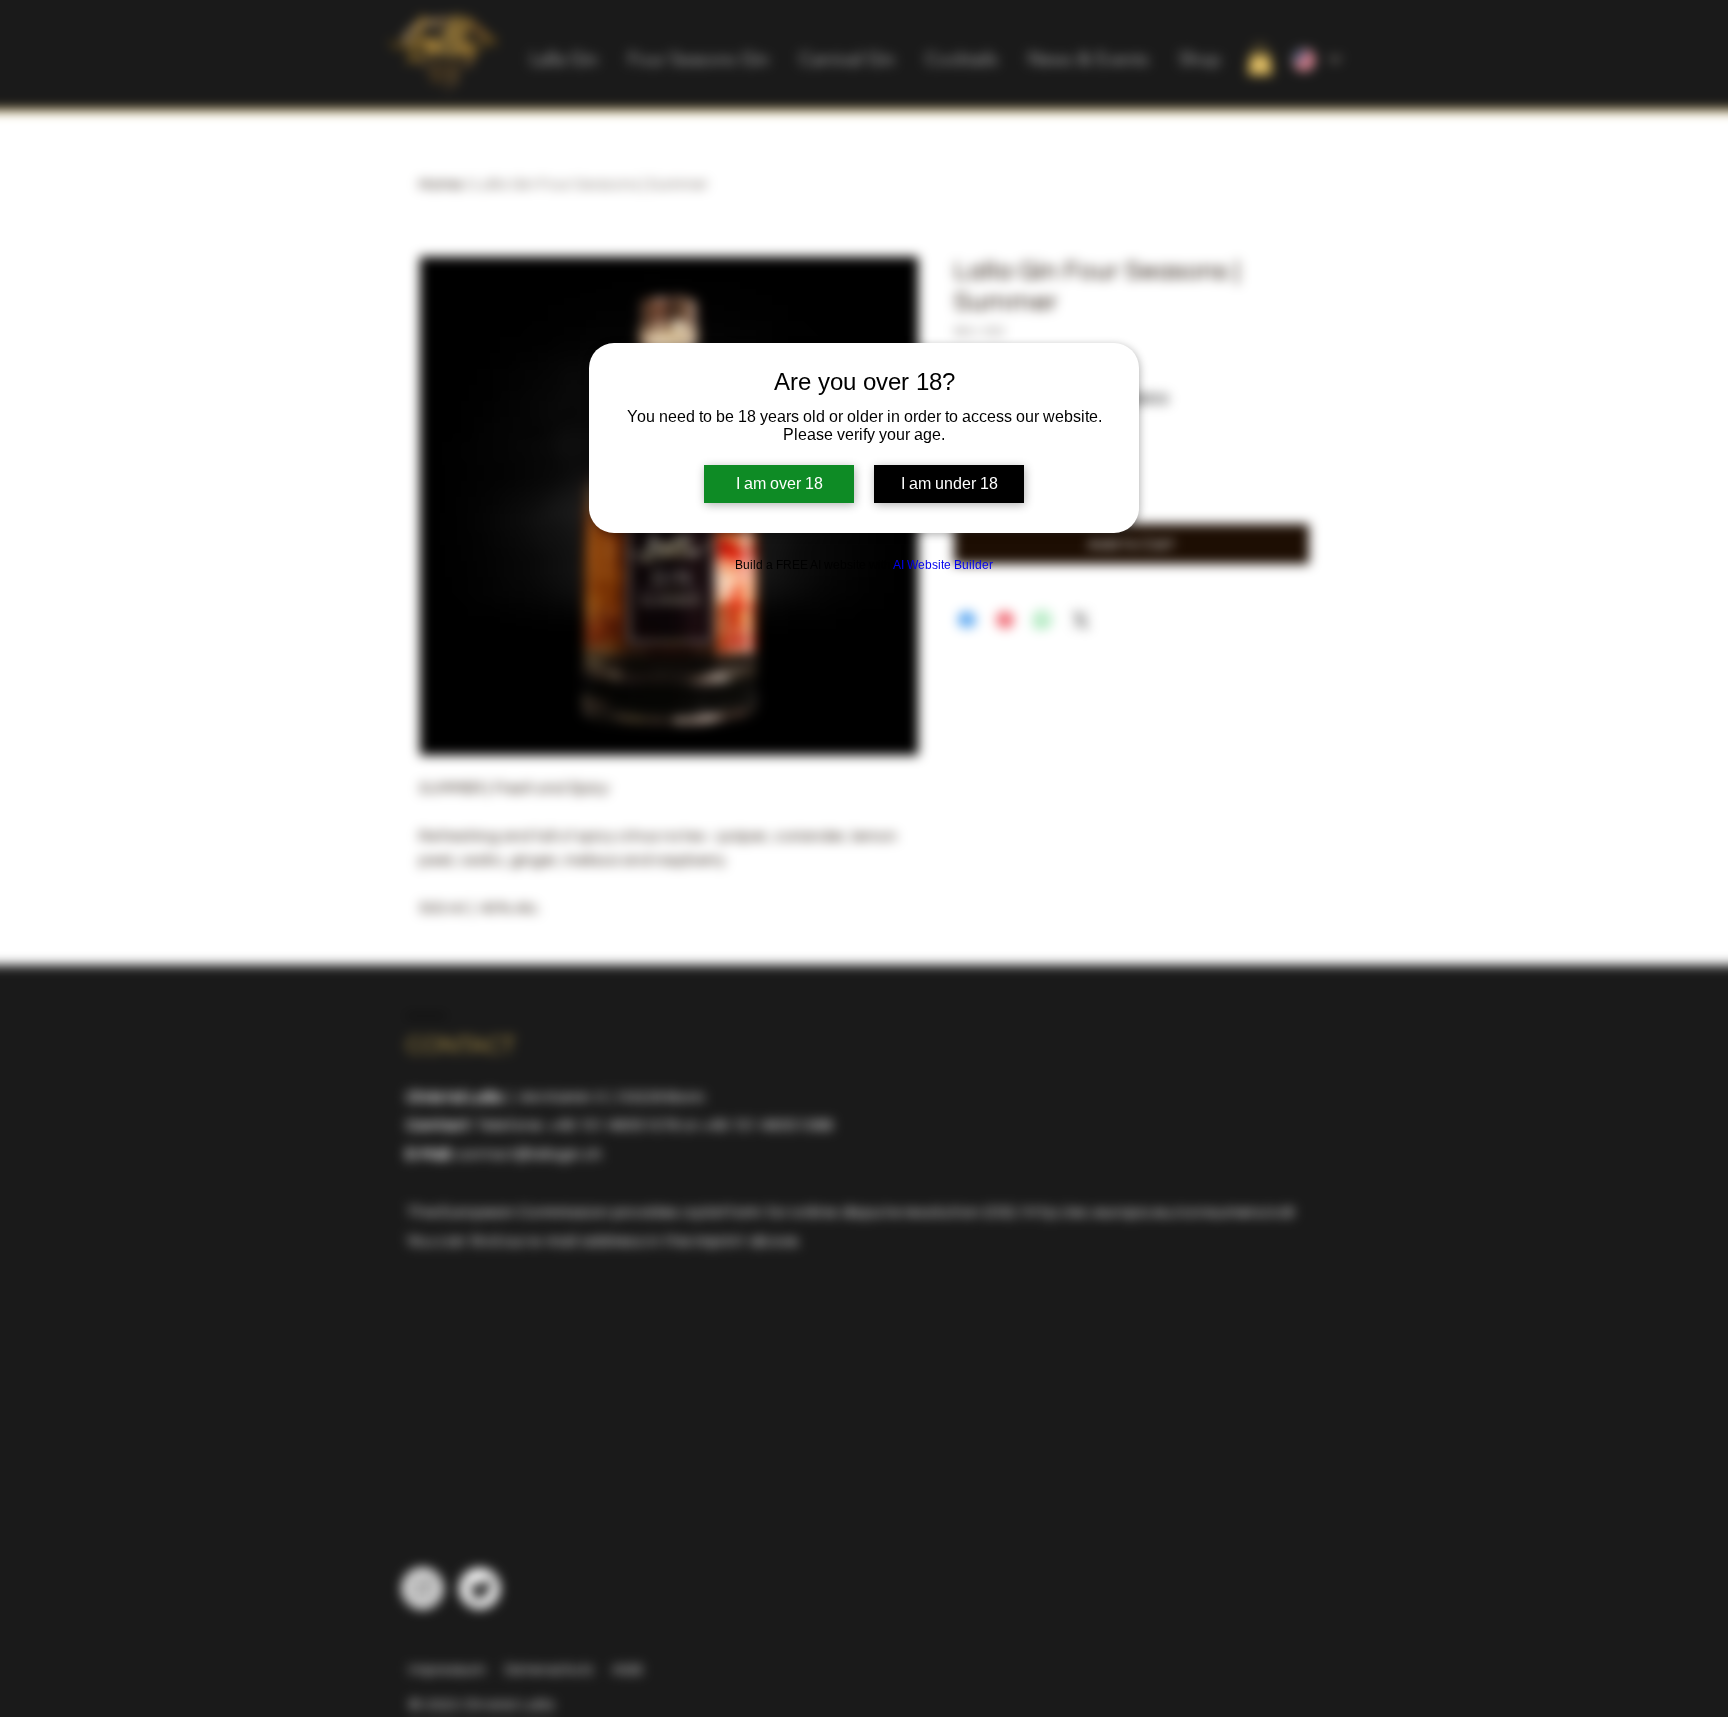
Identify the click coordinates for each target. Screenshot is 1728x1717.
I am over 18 (779, 483)
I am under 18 (949, 483)
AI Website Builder (943, 565)
